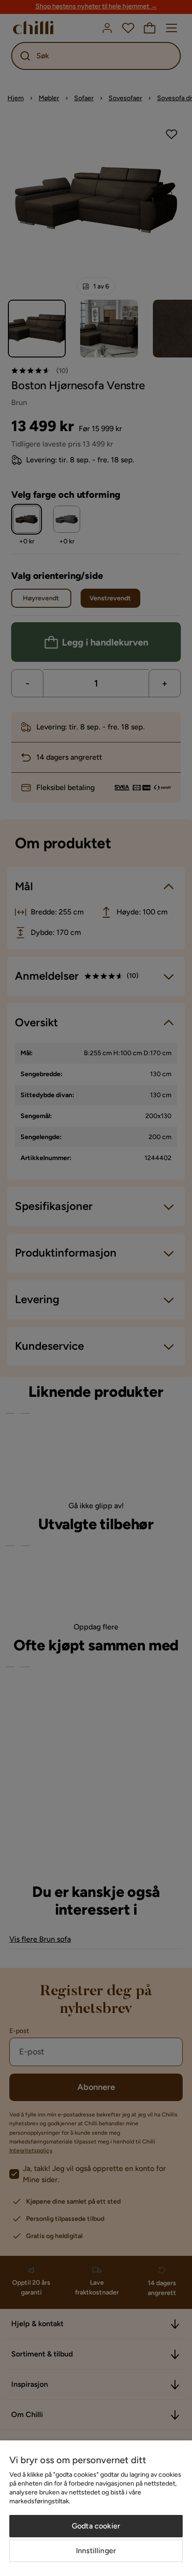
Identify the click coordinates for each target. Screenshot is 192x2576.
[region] (96, 2508)
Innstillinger (96, 2551)
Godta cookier (96, 2526)
